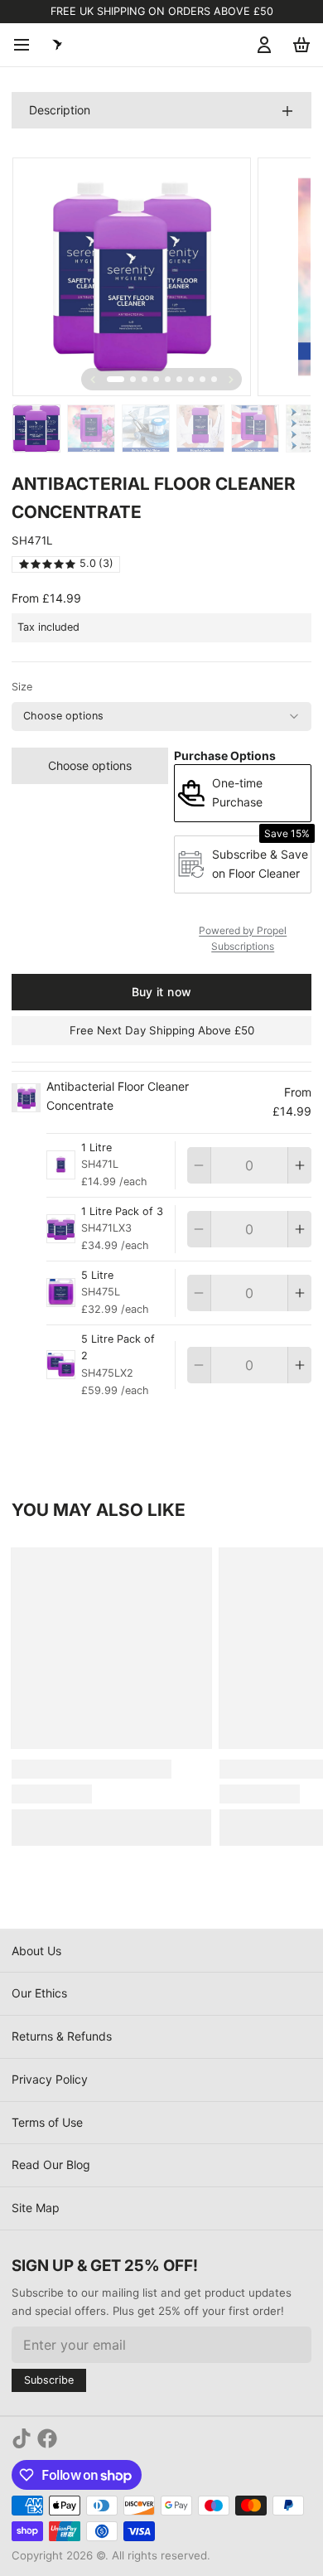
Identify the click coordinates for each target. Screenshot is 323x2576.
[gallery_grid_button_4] (168, 379)
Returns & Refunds (62, 2036)
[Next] (231, 380)
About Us (36, 1951)
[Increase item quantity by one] (300, 1165)
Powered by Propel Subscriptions (243, 939)
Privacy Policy (50, 2079)
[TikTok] (22, 2438)
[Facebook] (47, 2438)
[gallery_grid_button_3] (156, 379)
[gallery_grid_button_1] (133, 379)
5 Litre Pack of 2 (118, 1348)
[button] (90, 766)
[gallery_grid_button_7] (202, 379)
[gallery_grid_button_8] (214, 379)
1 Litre (96, 1148)
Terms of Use (47, 2122)
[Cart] (299, 45)
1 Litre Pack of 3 (122, 1211)
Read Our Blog (51, 2164)
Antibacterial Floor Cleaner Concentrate (118, 1096)
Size (22, 687)
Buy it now (162, 992)
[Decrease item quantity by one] (199, 1165)
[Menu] (27, 45)
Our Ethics (39, 1993)
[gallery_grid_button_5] (179, 379)
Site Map (36, 2208)
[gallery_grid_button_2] (145, 379)
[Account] (261, 45)
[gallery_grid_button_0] (116, 379)
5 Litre (97, 1275)
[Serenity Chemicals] (57, 45)
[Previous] (93, 380)
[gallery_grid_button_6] (191, 379)
